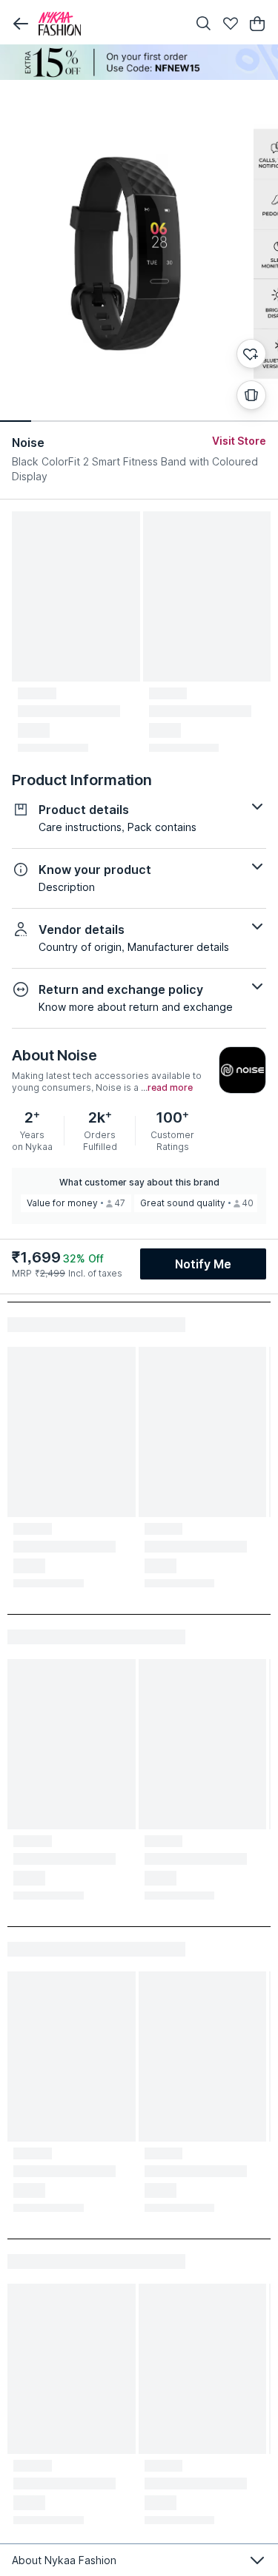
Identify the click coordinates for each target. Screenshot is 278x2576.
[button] (21, 24)
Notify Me (203, 1264)
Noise (29, 443)
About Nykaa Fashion (64, 2560)
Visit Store (239, 441)
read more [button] (170, 1088)
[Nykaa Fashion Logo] (109, 24)
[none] (139, 62)
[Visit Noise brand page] (242, 1070)
